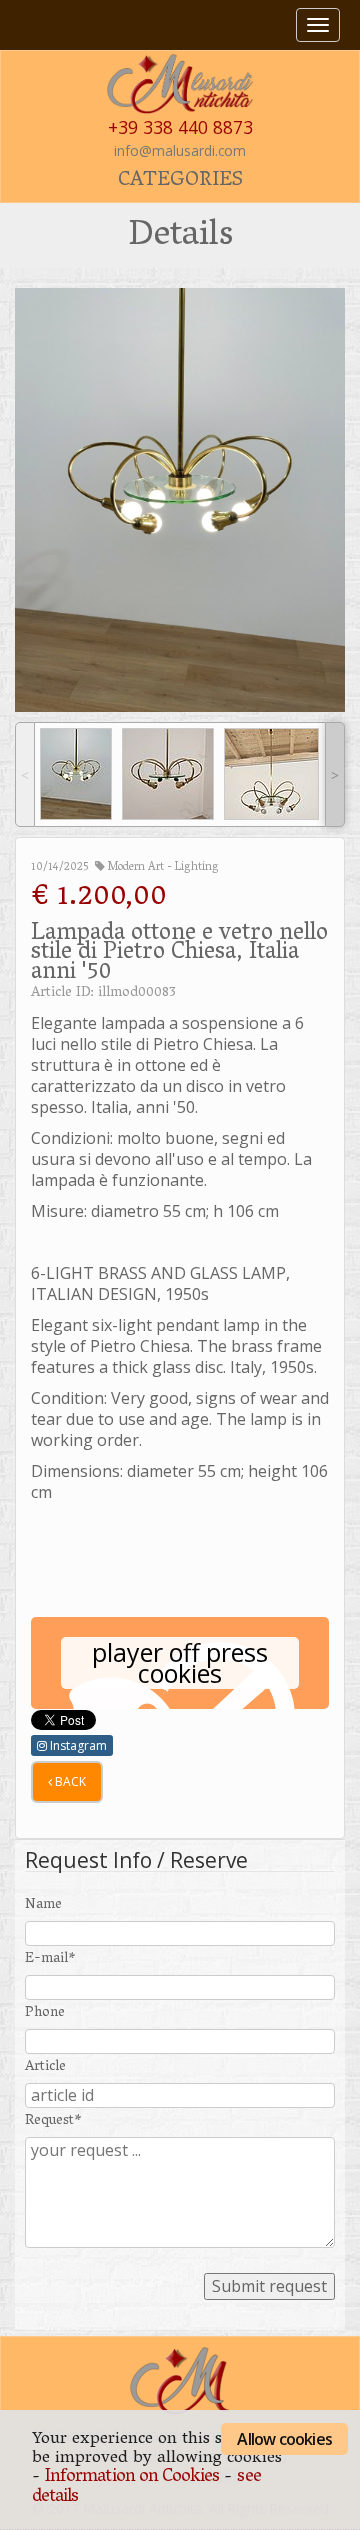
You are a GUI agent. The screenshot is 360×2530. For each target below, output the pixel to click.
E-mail (50, 1959)
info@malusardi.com (180, 150)
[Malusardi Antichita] (180, 82)
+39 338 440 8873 (180, 127)
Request (53, 2121)
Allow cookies (284, 2439)
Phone (45, 2013)
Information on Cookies (132, 2477)
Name (43, 1905)
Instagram (77, 1745)
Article (45, 2067)
